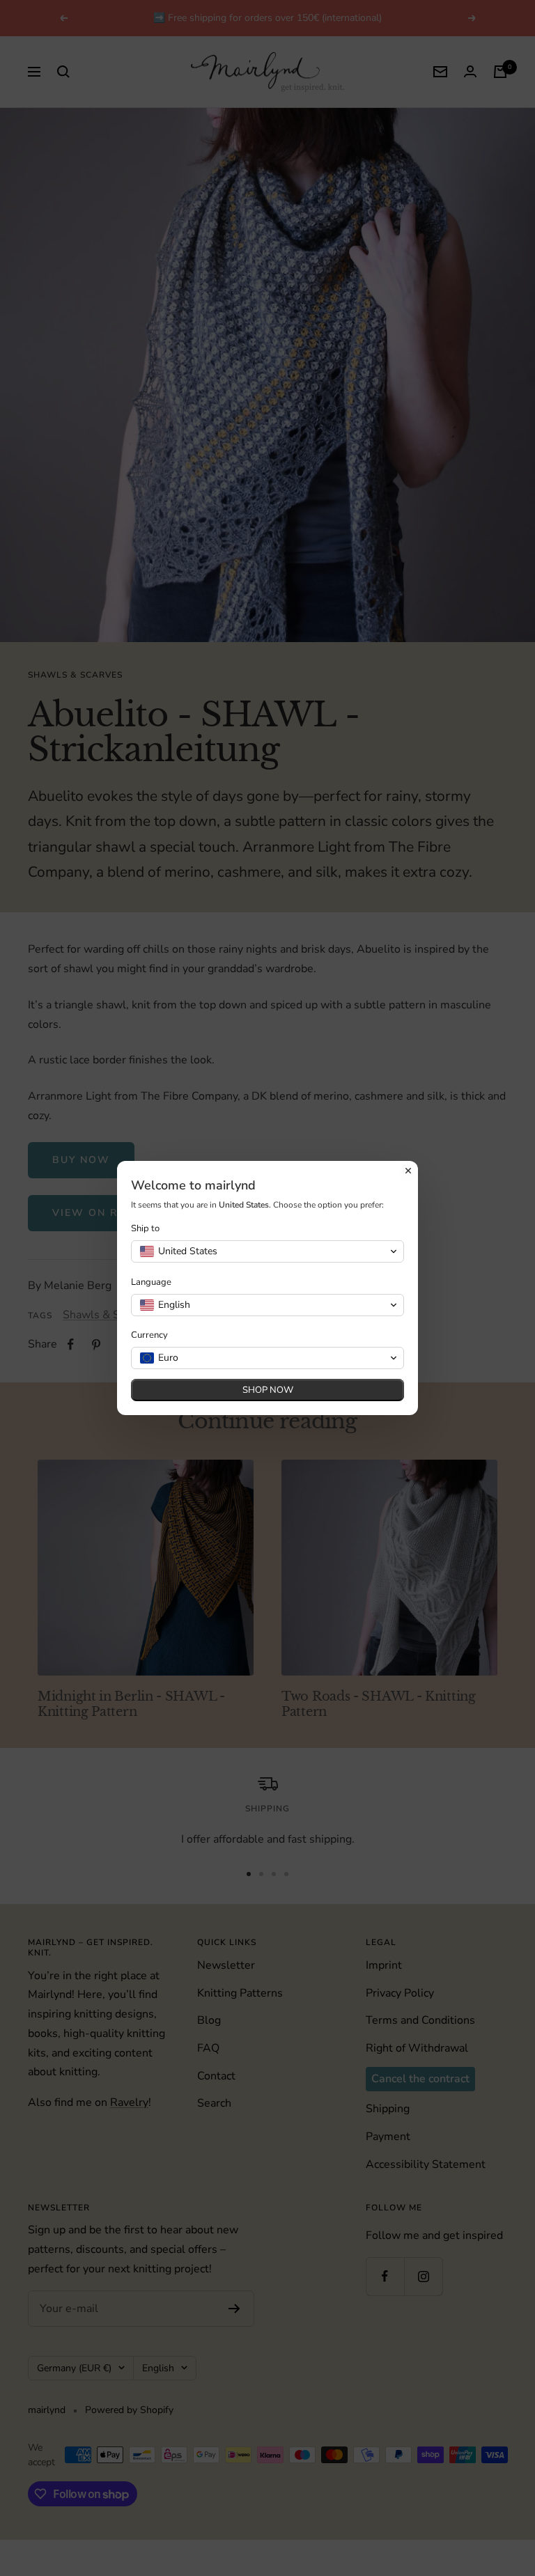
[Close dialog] (408, 1171)
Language (151, 1282)
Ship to (145, 1229)
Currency (149, 1335)
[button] (267, 1251)
